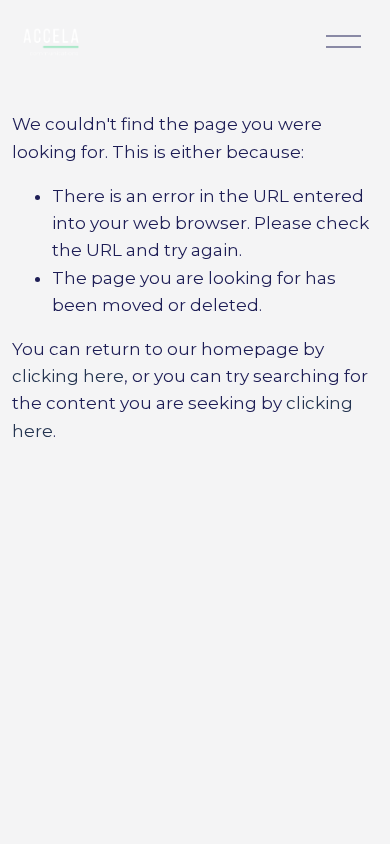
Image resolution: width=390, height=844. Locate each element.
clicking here (68, 376)
